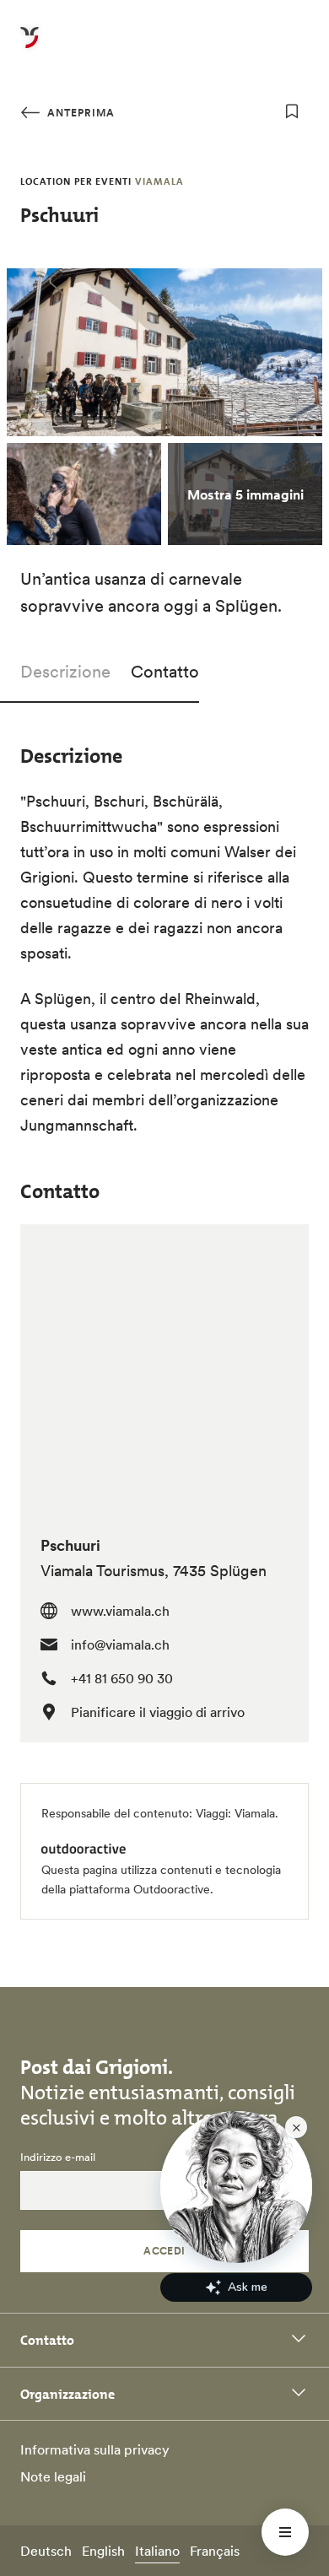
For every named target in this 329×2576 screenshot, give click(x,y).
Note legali (53, 2476)
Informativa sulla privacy (95, 2449)
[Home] (30, 47)
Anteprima (79, 113)
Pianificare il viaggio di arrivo (158, 1712)
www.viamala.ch (120, 1611)
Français (215, 2551)
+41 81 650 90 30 (122, 1678)
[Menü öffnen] (285, 2532)
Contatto (165, 672)
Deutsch (46, 2551)
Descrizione (65, 672)
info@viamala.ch (120, 1644)
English (103, 2551)
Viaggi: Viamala (235, 1813)
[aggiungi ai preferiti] (292, 111)
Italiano (157, 2551)
